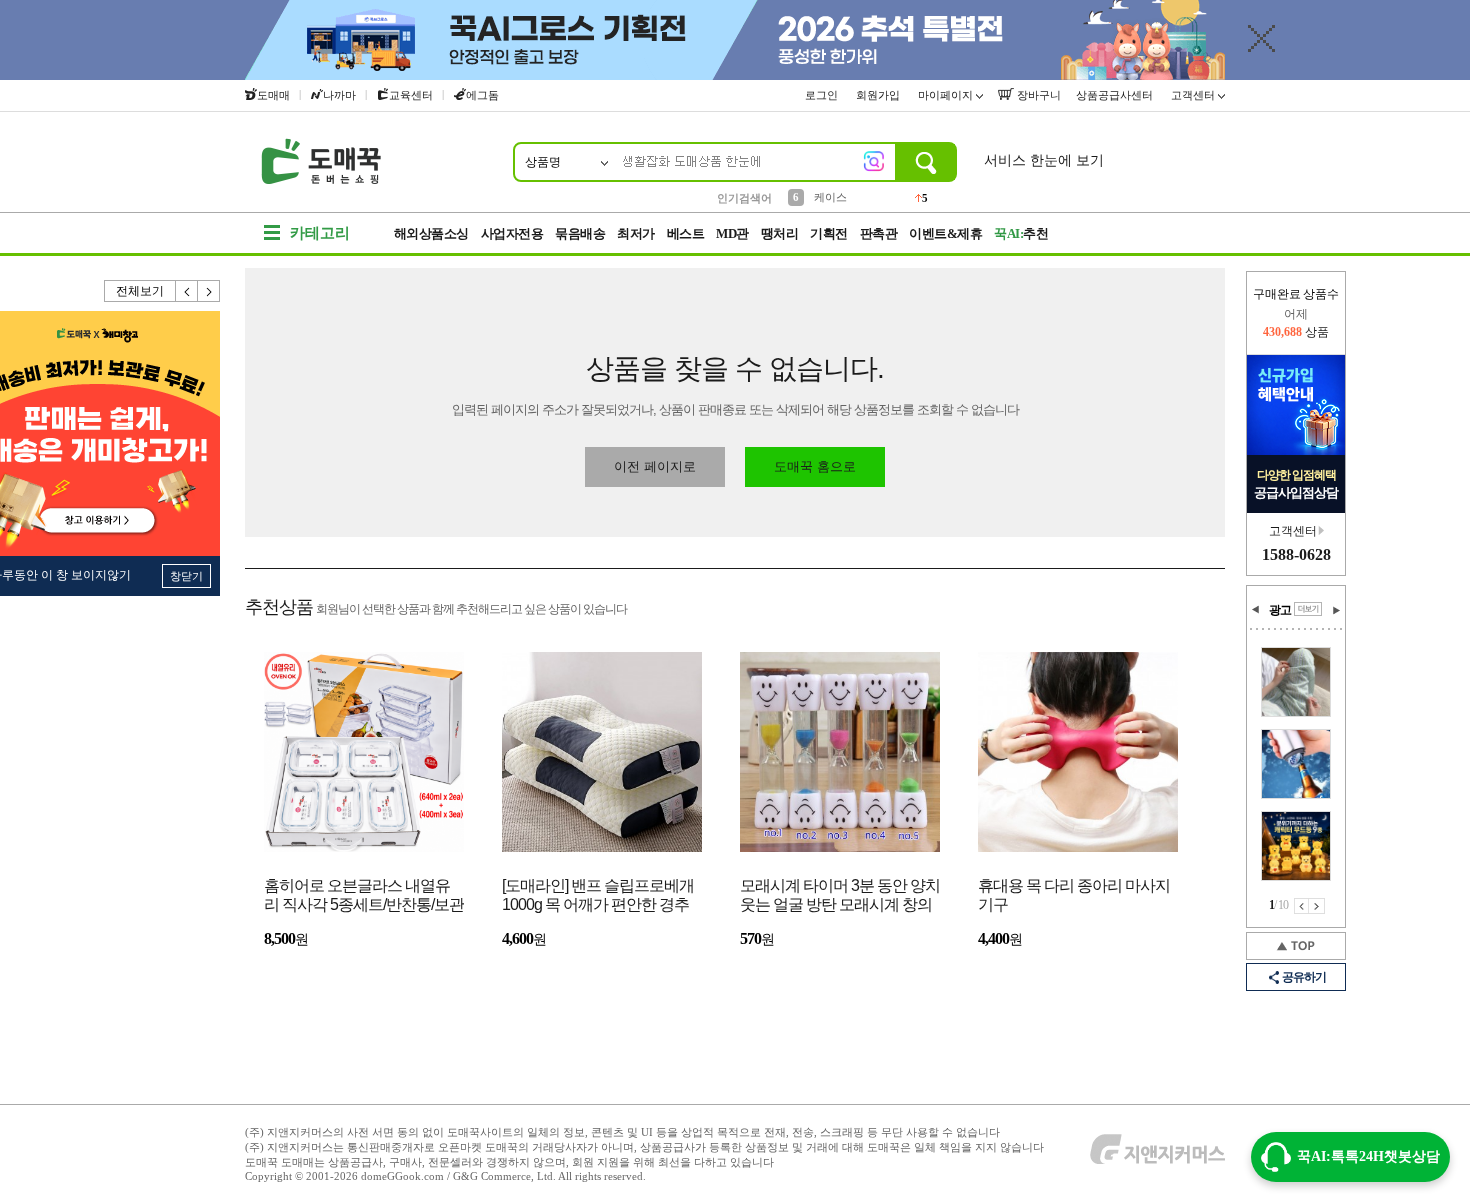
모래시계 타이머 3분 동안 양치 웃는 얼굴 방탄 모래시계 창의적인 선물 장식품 (840, 896)
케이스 (830, 197)
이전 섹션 (1256, 610)
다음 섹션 (1336, 610)
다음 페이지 (1317, 906)
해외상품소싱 (431, 233)
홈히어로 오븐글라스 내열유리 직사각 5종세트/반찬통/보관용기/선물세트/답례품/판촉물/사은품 (364, 896)
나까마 (339, 95)
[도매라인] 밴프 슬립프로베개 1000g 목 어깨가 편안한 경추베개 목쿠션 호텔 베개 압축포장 (598, 896)
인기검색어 (744, 198)
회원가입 (879, 95)
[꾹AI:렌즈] (874, 161)
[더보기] (1308, 609)
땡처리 (780, 233)
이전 (187, 291)
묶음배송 (580, 233)
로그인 (823, 95)
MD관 (732, 233)
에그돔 (482, 95)
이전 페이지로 (655, 466)
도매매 (273, 95)
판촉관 (879, 233)
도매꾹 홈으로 (815, 466)
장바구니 (1037, 95)
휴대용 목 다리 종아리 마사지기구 (1074, 895)
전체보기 (140, 291)
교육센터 (411, 95)
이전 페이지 (1301, 906)
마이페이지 (947, 95)
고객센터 (1194, 95)
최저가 (636, 233)
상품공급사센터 (1116, 95)
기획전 (829, 233)
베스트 (686, 233)
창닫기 (186, 576)
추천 (1021, 233)
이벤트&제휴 (945, 233)
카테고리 (320, 233)
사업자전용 (512, 233)
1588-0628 (1296, 554)
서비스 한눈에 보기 (1044, 160)
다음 (209, 291)
